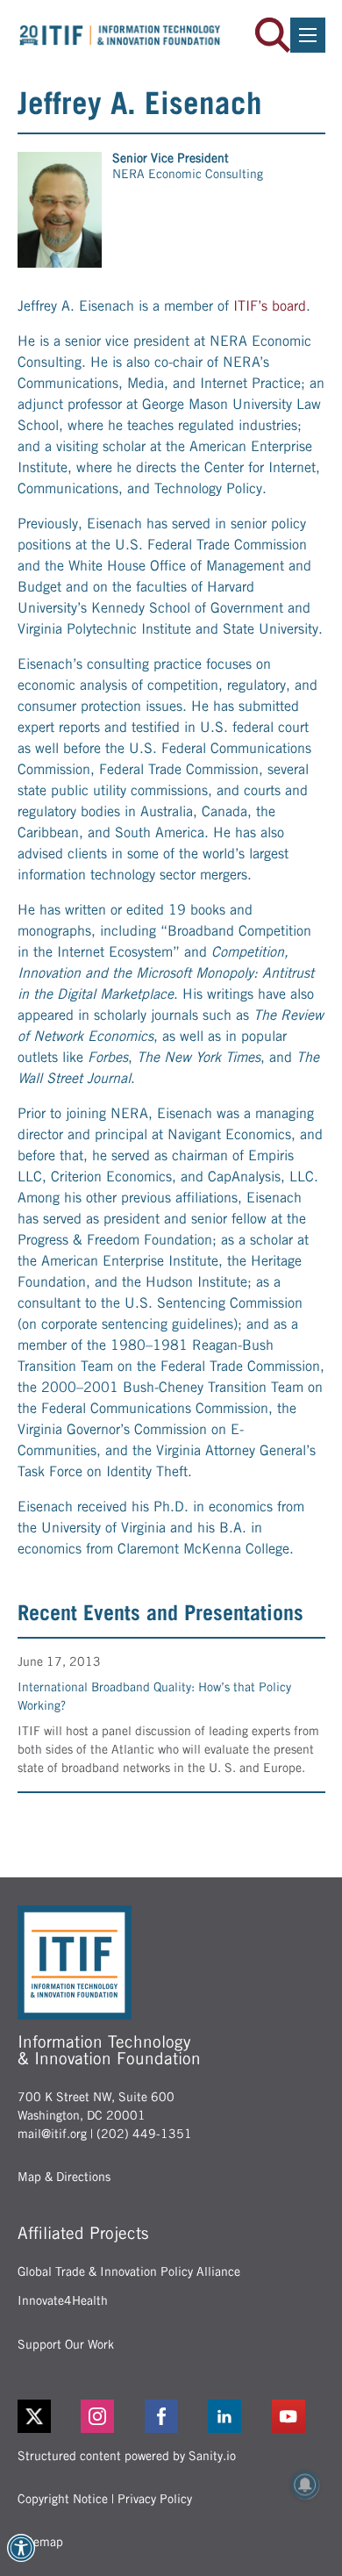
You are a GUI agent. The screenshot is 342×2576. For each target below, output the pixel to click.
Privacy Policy (155, 2499)
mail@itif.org (52, 2134)
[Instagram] (107, 2416)
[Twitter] (34, 2416)
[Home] (120, 35)
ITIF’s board (270, 306)
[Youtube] (299, 2416)
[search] (273, 35)
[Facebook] (171, 2416)
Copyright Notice (63, 2499)
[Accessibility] (21, 2548)
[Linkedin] (235, 2416)
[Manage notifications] (305, 2485)
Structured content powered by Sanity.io (127, 2456)
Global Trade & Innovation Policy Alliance (129, 2271)
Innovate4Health (63, 2300)
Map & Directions (64, 2177)
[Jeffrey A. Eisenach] (60, 210)
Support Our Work (66, 2344)
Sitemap (40, 2542)
